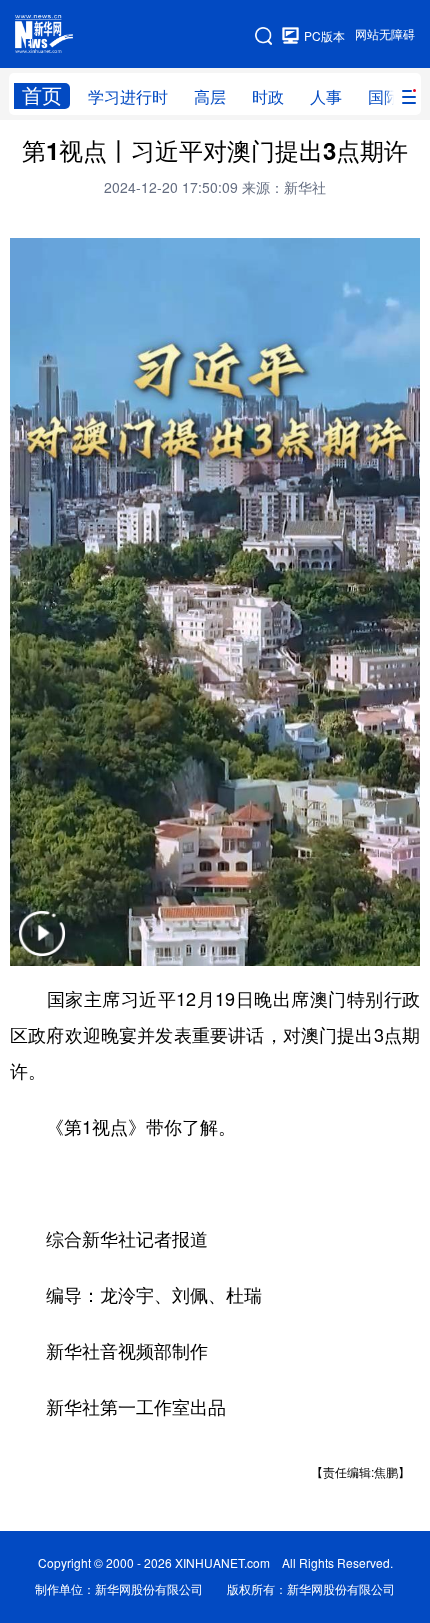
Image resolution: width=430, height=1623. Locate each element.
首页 (42, 95)
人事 (326, 97)
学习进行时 (128, 97)
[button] (42, 946)
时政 (268, 97)
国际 (384, 97)
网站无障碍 (385, 34)
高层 (210, 97)
